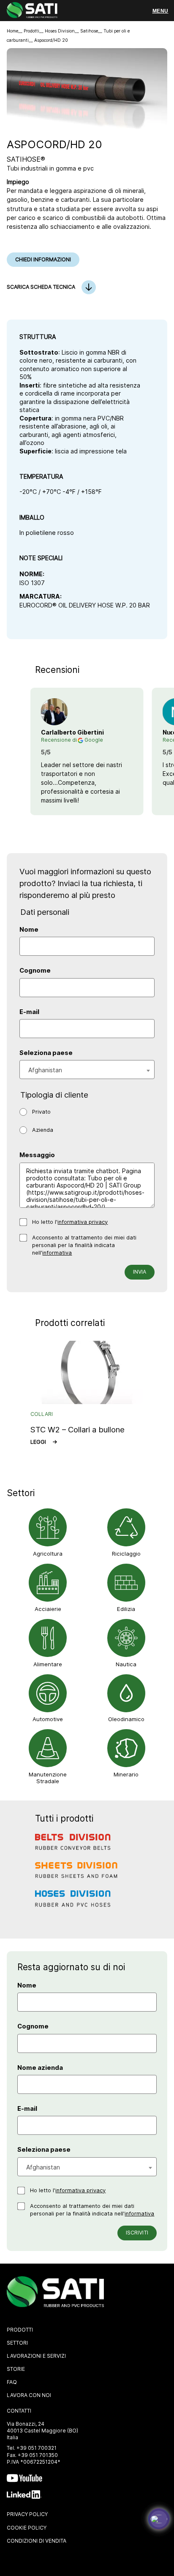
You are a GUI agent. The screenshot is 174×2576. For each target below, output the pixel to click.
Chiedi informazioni (43, 259)
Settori (17, 2343)
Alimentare (48, 1664)
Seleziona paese (46, 1053)
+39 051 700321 (37, 2448)
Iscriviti (137, 2233)
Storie (16, 2369)
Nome (29, 930)
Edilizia (126, 1609)
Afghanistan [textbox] (45, 1070)
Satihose (89, 31)
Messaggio (37, 1155)
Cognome (35, 971)
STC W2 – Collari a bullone (77, 1429)
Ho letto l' (70, 1222)
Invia (140, 1272)
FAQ (12, 2382)
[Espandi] (159, 2519)
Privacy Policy (27, 2514)
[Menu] (160, 11)
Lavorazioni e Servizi (36, 2356)
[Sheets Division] (77, 1876)
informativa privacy (83, 1222)
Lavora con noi (29, 2395)
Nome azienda (40, 2068)
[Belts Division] (77, 1847)
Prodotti (31, 31)
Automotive (48, 1719)
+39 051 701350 (38, 2455)
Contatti (19, 2411)
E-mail (29, 1012)
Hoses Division (60, 31)
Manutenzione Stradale (48, 1778)
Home (12, 31)
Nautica (126, 1664)
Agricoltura (48, 1554)
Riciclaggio (126, 1554)
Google (94, 740)
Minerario (126, 1774)
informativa (57, 1253)
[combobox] (87, 1070)
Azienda (43, 1130)
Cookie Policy (27, 2528)
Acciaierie (48, 1609)
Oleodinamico (126, 1719)
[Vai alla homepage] (32, 11)
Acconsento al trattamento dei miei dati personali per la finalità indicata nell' (84, 1245)
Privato (41, 1112)
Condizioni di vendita (37, 2541)
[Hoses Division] (77, 1904)
